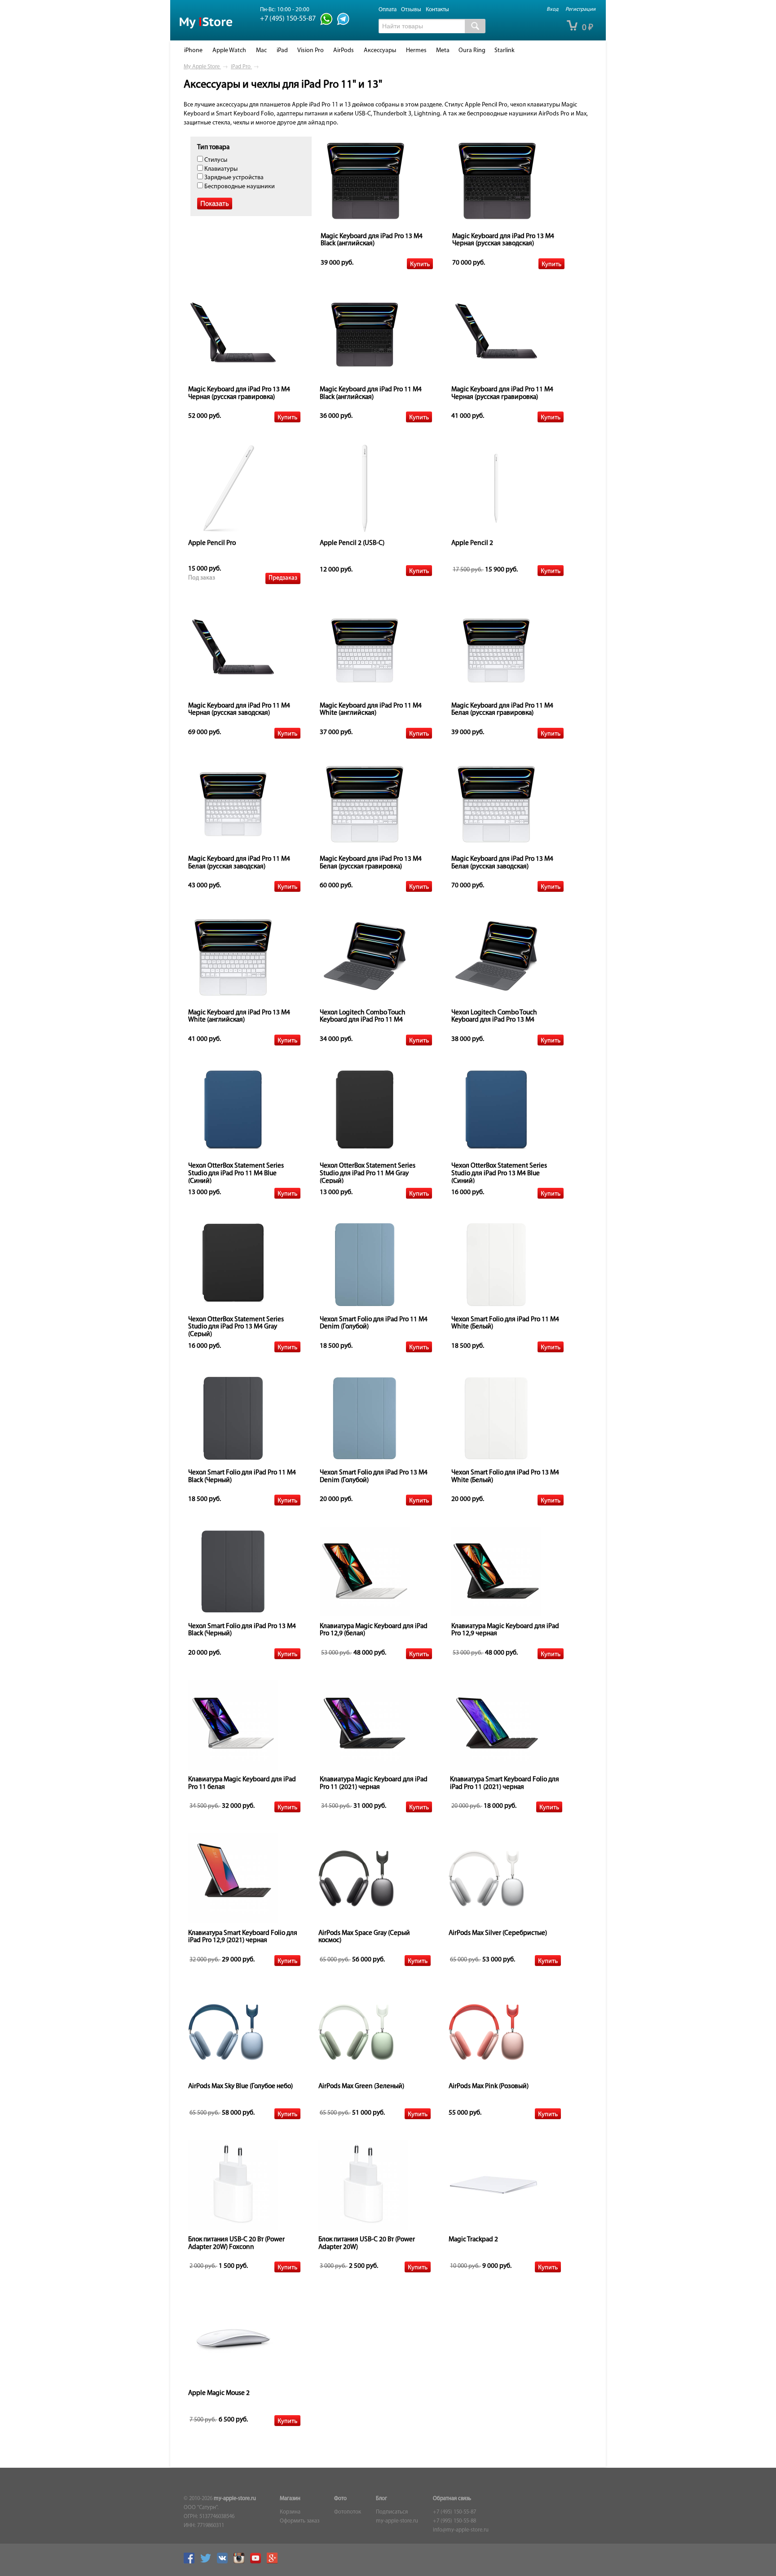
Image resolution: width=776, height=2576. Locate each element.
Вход (552, 9)
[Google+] (274, 2562)
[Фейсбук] (191, 2562)
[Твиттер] (208, 2562)
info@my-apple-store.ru (461, 2530)
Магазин (290, 2499)
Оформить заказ (300, 2521)
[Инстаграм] (241, 2562)
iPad (282, 51)
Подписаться (392, 2512)
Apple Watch (229, 51)
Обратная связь (452, 2499)
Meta (443, 51)
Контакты (437, 10)
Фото (340, 2499)
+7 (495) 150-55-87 (454, 2512)
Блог (381, 2499)
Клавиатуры (220, 169)
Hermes (416, 51)
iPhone (193, 51)
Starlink (505, 51)
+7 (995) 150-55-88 (454, 2521)
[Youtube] (258, 2562)
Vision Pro (311, 51)
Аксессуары (380, 51)
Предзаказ (283, 578)
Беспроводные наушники (239, 187)
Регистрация (580, 9)
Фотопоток (348, 2512)
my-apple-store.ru (235, 2499)
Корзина (290, 2512)
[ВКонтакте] (225, 2562)
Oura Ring (472, 51)
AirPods (344, 51)
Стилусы (215, 160)
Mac (261, 51)
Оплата (388, 10)
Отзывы (411, 10)
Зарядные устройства (233, 178)
